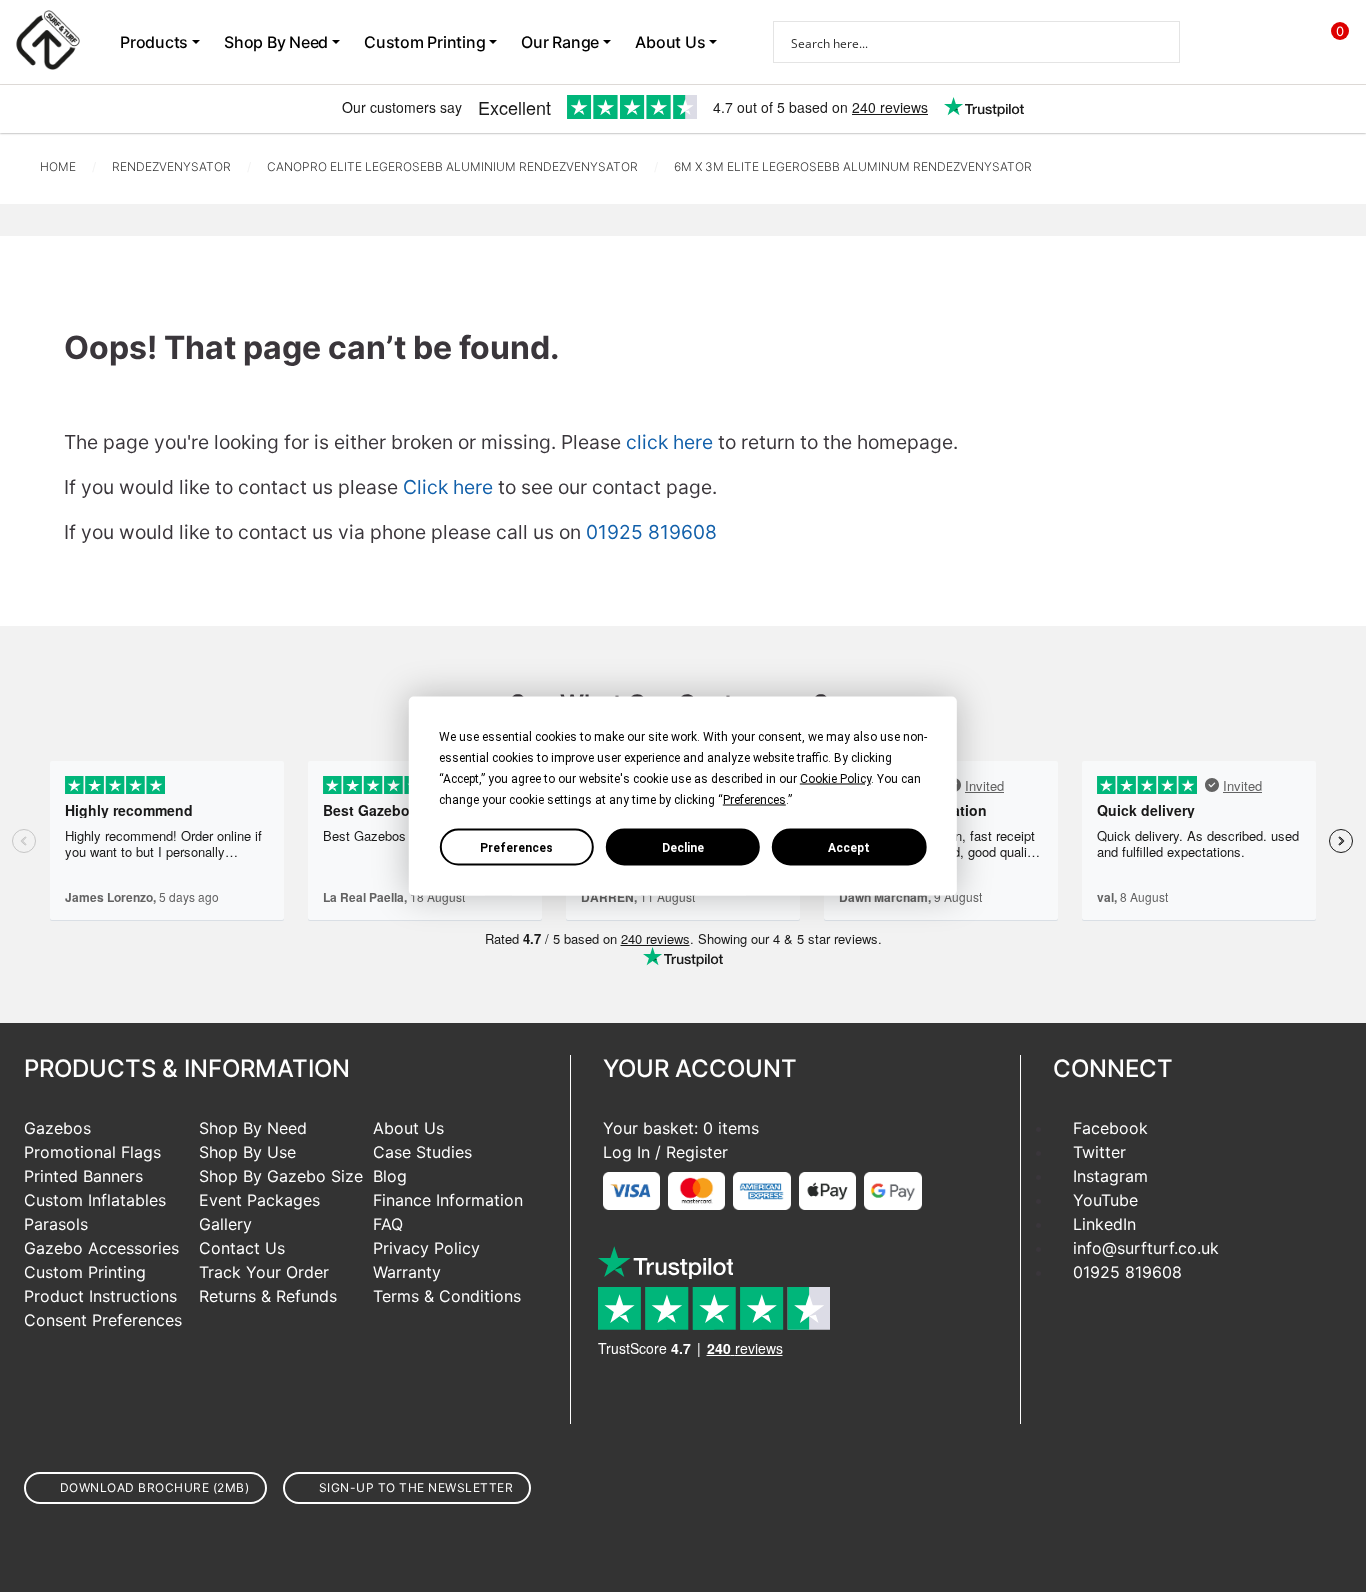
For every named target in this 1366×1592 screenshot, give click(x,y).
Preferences (516, 847)
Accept (849, 847)
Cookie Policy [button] (835, 779)
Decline (683, 847)
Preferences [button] (754, 800)
